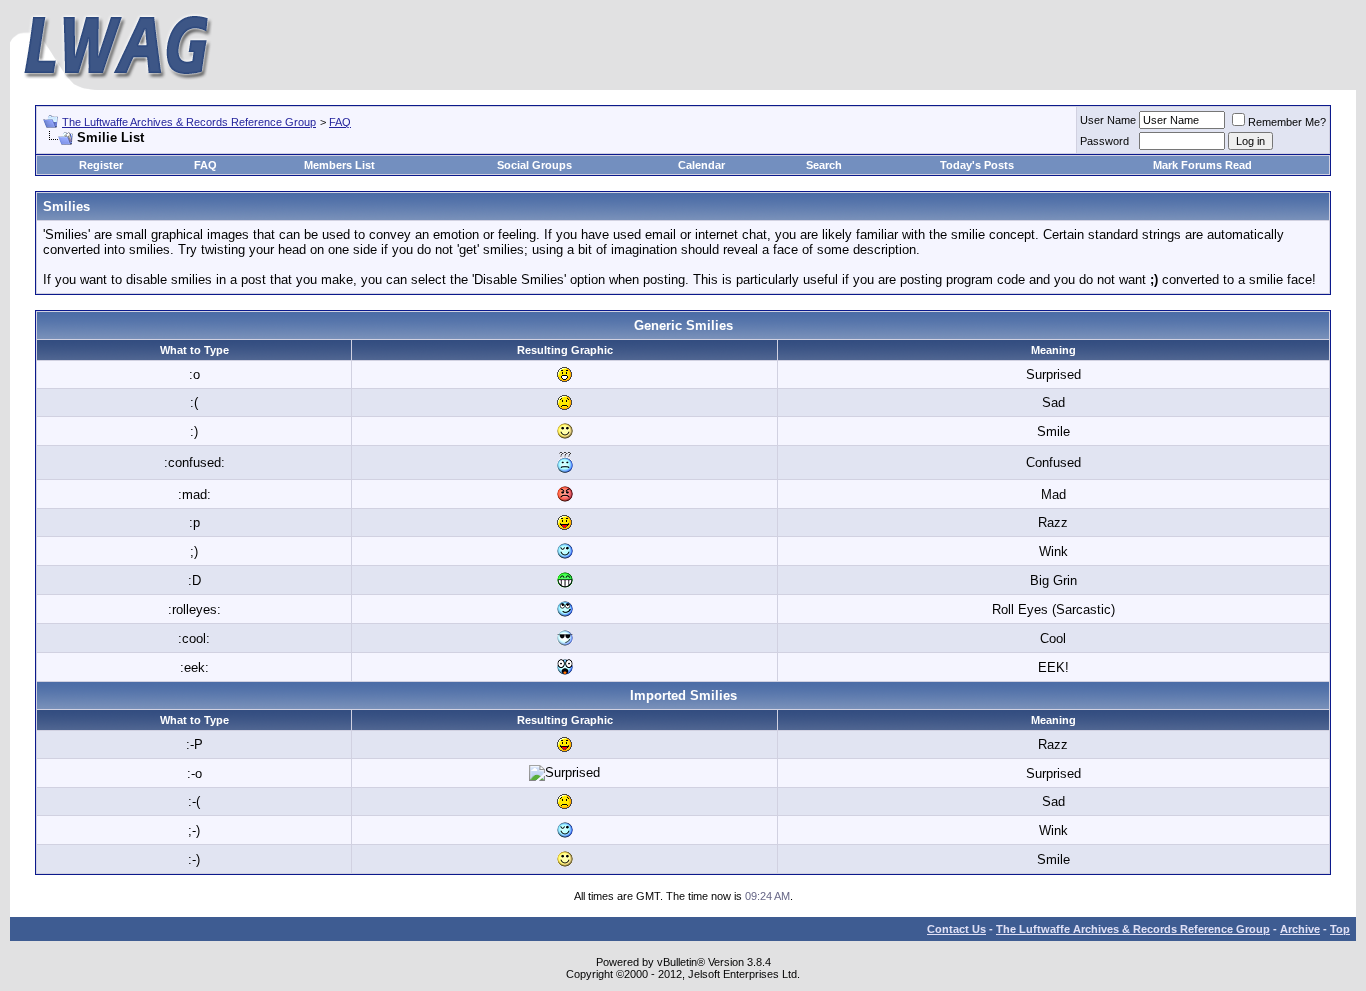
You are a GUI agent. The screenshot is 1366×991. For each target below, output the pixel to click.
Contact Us (956, 929)
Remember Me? (1287, 122)
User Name (1108, 120)
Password (1104, 141)
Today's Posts (977, 165)
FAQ (340, 122)
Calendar (701, 165)
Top (1340, 929)
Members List (339, 165)
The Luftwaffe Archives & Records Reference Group (189, 122)
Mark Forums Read (1202, 165)
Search (824, 165)
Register (101, 165)
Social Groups (534, 165)
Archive (1300, 929)
